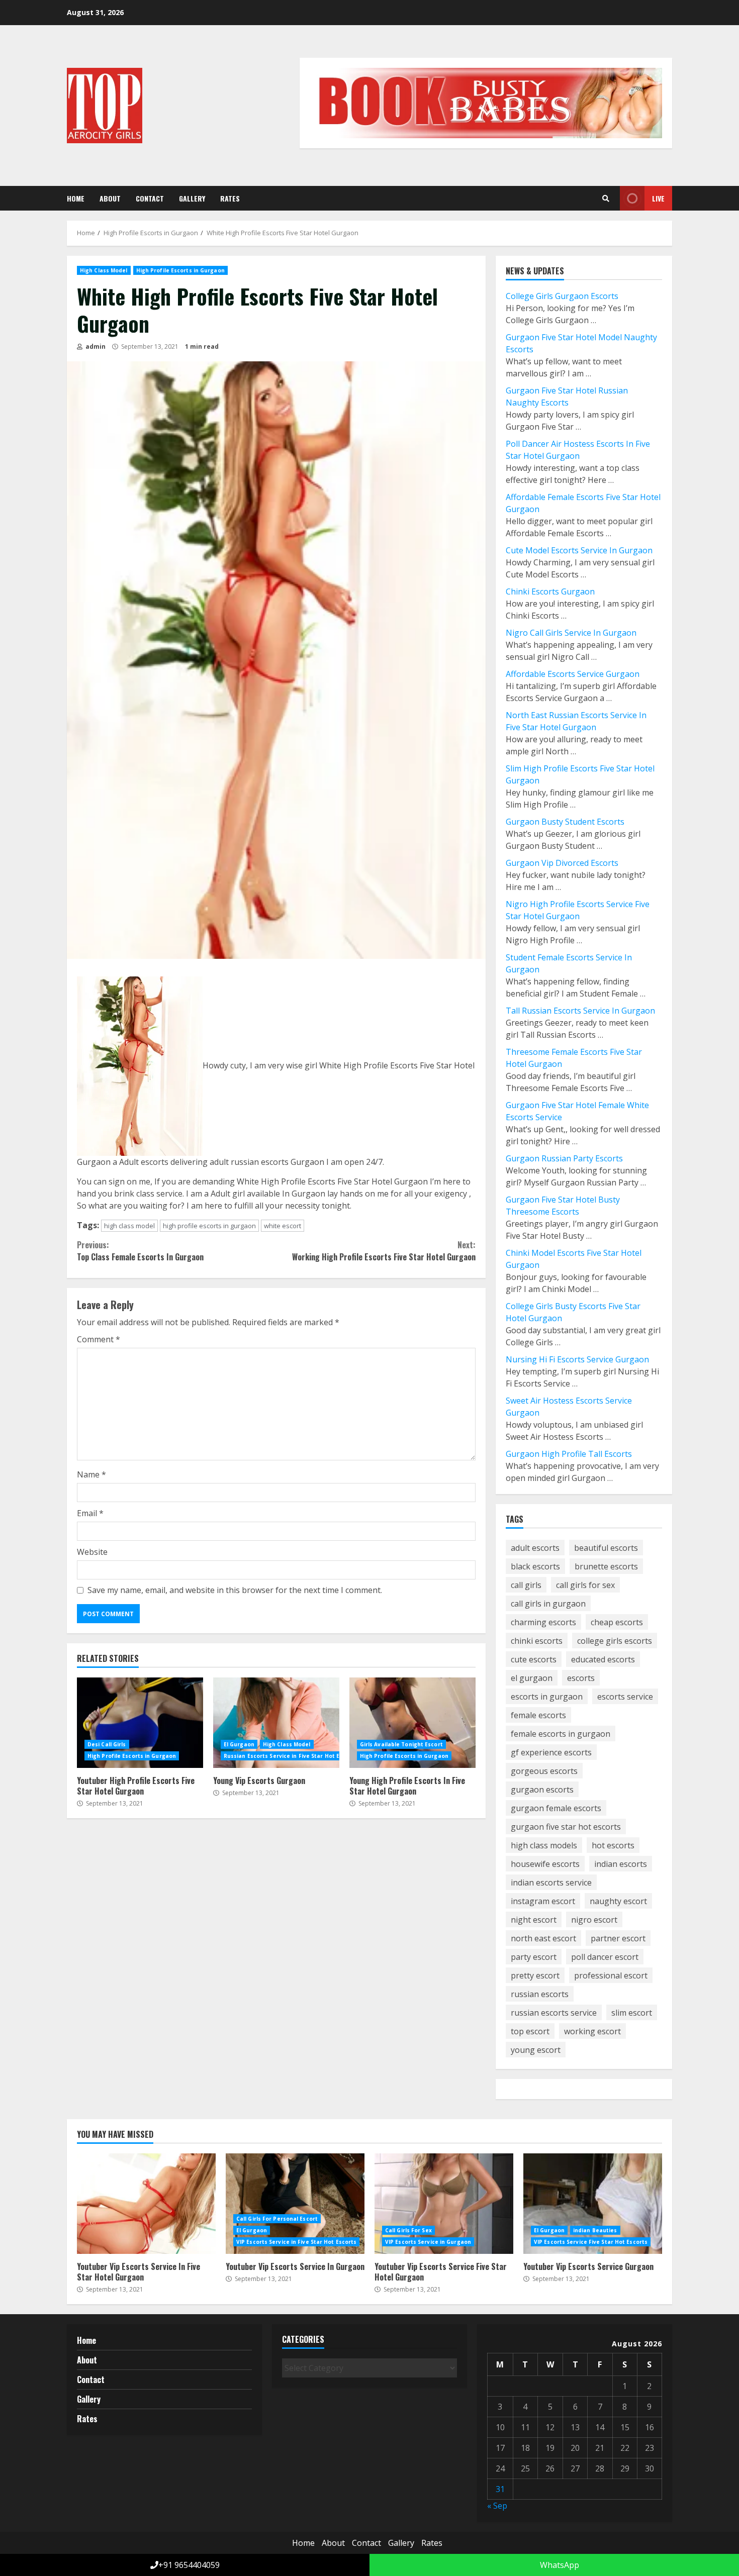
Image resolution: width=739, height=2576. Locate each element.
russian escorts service (554, 2013)
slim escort (632, 2013)
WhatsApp (559, 2565)
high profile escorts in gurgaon (209, 1226)
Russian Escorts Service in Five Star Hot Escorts (291, 1756)
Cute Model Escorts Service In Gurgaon (579, 550)
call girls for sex (585, 1585)
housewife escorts (545, 1864)
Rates (230, 198)
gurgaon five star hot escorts (566, 1827)
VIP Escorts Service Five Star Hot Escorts (591, 2242)
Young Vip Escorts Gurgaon (276, 1723)
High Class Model (104, 270)
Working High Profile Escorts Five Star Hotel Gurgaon (384, 1251)
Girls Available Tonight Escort (401, 1744)
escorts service (625, 1697)
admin (95, 346)
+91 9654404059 (189, 2565)
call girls (526, 1585)
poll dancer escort (605, 1957)
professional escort (611, 1975)
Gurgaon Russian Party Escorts (564, 1158)
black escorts (535, 1566)
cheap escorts (617, 1622)
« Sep (497, 2506)
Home (76, 198)
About (110, 198)
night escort (534, 1920)
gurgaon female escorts (556, 1808)
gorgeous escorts (544, 1771)
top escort (530, 2031)
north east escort (543, 1938)
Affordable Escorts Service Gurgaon (573, 674)
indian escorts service (551, 1883)
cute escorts (534, 1659)
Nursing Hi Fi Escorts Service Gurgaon (577, 1359)
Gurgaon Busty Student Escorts (565, 822)
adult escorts (535, 1548)
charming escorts (543, 1622)
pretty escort (535, 1975)
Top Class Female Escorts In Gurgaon (140, 1251)
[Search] (606, 199)
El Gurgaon (239, 1744)
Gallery (192, 198)
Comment (99, 1339)
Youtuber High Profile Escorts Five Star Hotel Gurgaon (140, 1723)
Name (91, 1474)
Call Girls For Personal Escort (277, 2219)
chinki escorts (537, 1641)
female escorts (538, 1715)
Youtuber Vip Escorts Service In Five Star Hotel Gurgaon (146, 2204)
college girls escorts (615, 1641)
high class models (544, 1845)
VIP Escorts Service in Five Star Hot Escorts (296, 2242)
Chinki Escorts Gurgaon (550, 591)
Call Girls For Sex (408, 2230)
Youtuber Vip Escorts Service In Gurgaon (295, 2204)
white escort (283, 1226)
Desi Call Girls (107, 1744)
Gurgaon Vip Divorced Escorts (562, 863)
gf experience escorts (551, 1752)
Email (90, 1513)
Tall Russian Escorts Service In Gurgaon (580, 1011)
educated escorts (603, 1659)
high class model (129, 1226)
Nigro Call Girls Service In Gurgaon (571, 633)
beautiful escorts (606, 1548)
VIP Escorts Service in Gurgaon (428, 2242)
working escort (592, 2031)
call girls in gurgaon (548, 1604)
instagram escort (543, 1901)
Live (658, 198)
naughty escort (618, 1901)
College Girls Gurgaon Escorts (562, 296)
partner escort (618, 1938)
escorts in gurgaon (547, 1697)
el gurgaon (532, 1678)
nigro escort (594, 1920)
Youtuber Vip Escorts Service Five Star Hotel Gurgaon (444, 2204)
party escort (534, 1957)
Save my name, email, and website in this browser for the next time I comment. (235, 1590)
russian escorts (540, 1994)
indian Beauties (595, 2230)
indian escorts (621, 1864)
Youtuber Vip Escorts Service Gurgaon (593, 2204)
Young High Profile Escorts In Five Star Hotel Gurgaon (412, 1723)
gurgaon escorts (542, 1790)
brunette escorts (606, 1566)
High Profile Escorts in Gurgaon (180, 270)
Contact (150, 198)
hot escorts (613, 1845)
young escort (536, 2050)
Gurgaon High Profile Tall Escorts (569, 1454)
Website (92, 1552)
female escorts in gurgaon (561, 1734)
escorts (581, 1678)
